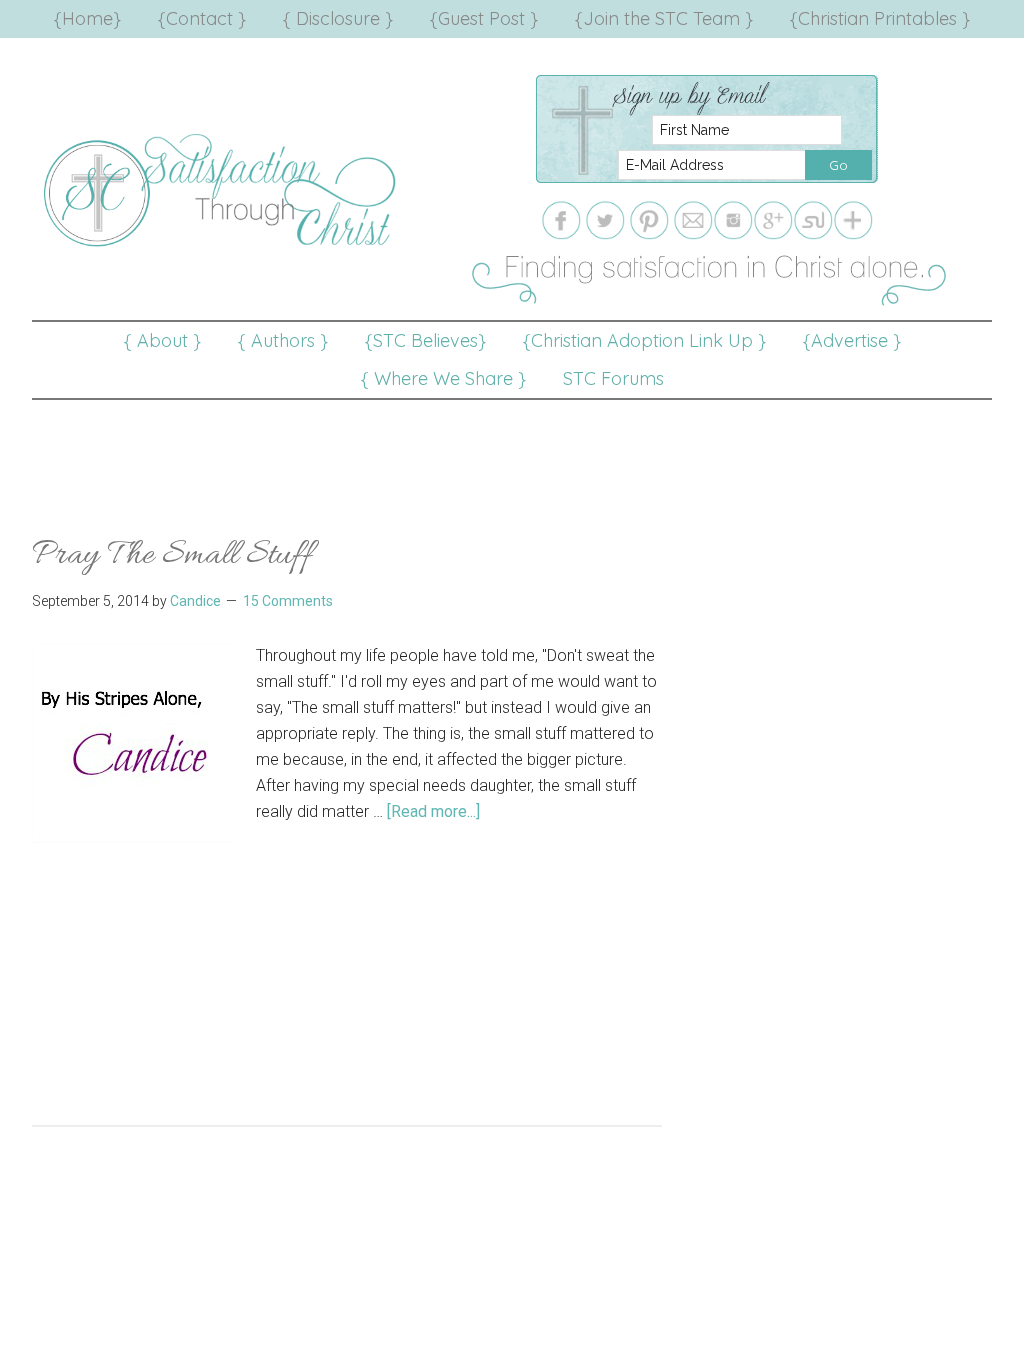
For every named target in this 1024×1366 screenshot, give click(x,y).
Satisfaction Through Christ (222, 190)
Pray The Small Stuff (172, 555)
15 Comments (288, 601)
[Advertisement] (512, 445)
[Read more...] (433, 811)
